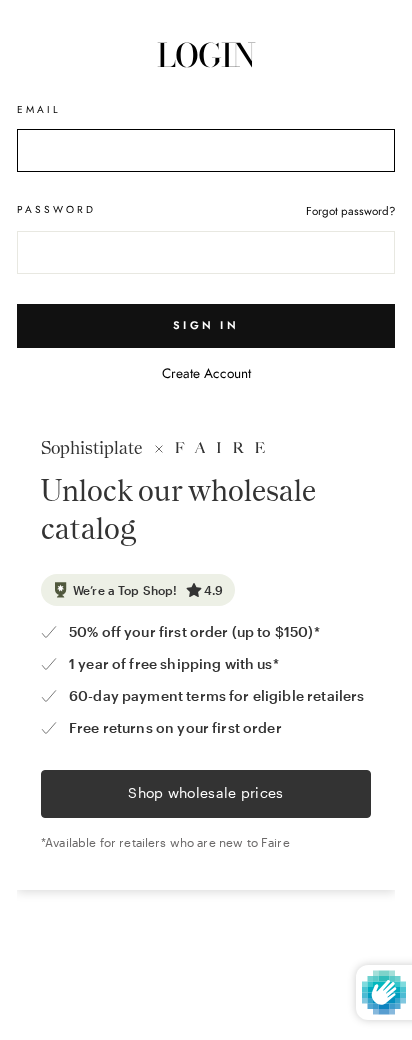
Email (39, 109)
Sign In (206, 325)
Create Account (206, 373)
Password (56, 209)
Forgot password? (350, 211)
